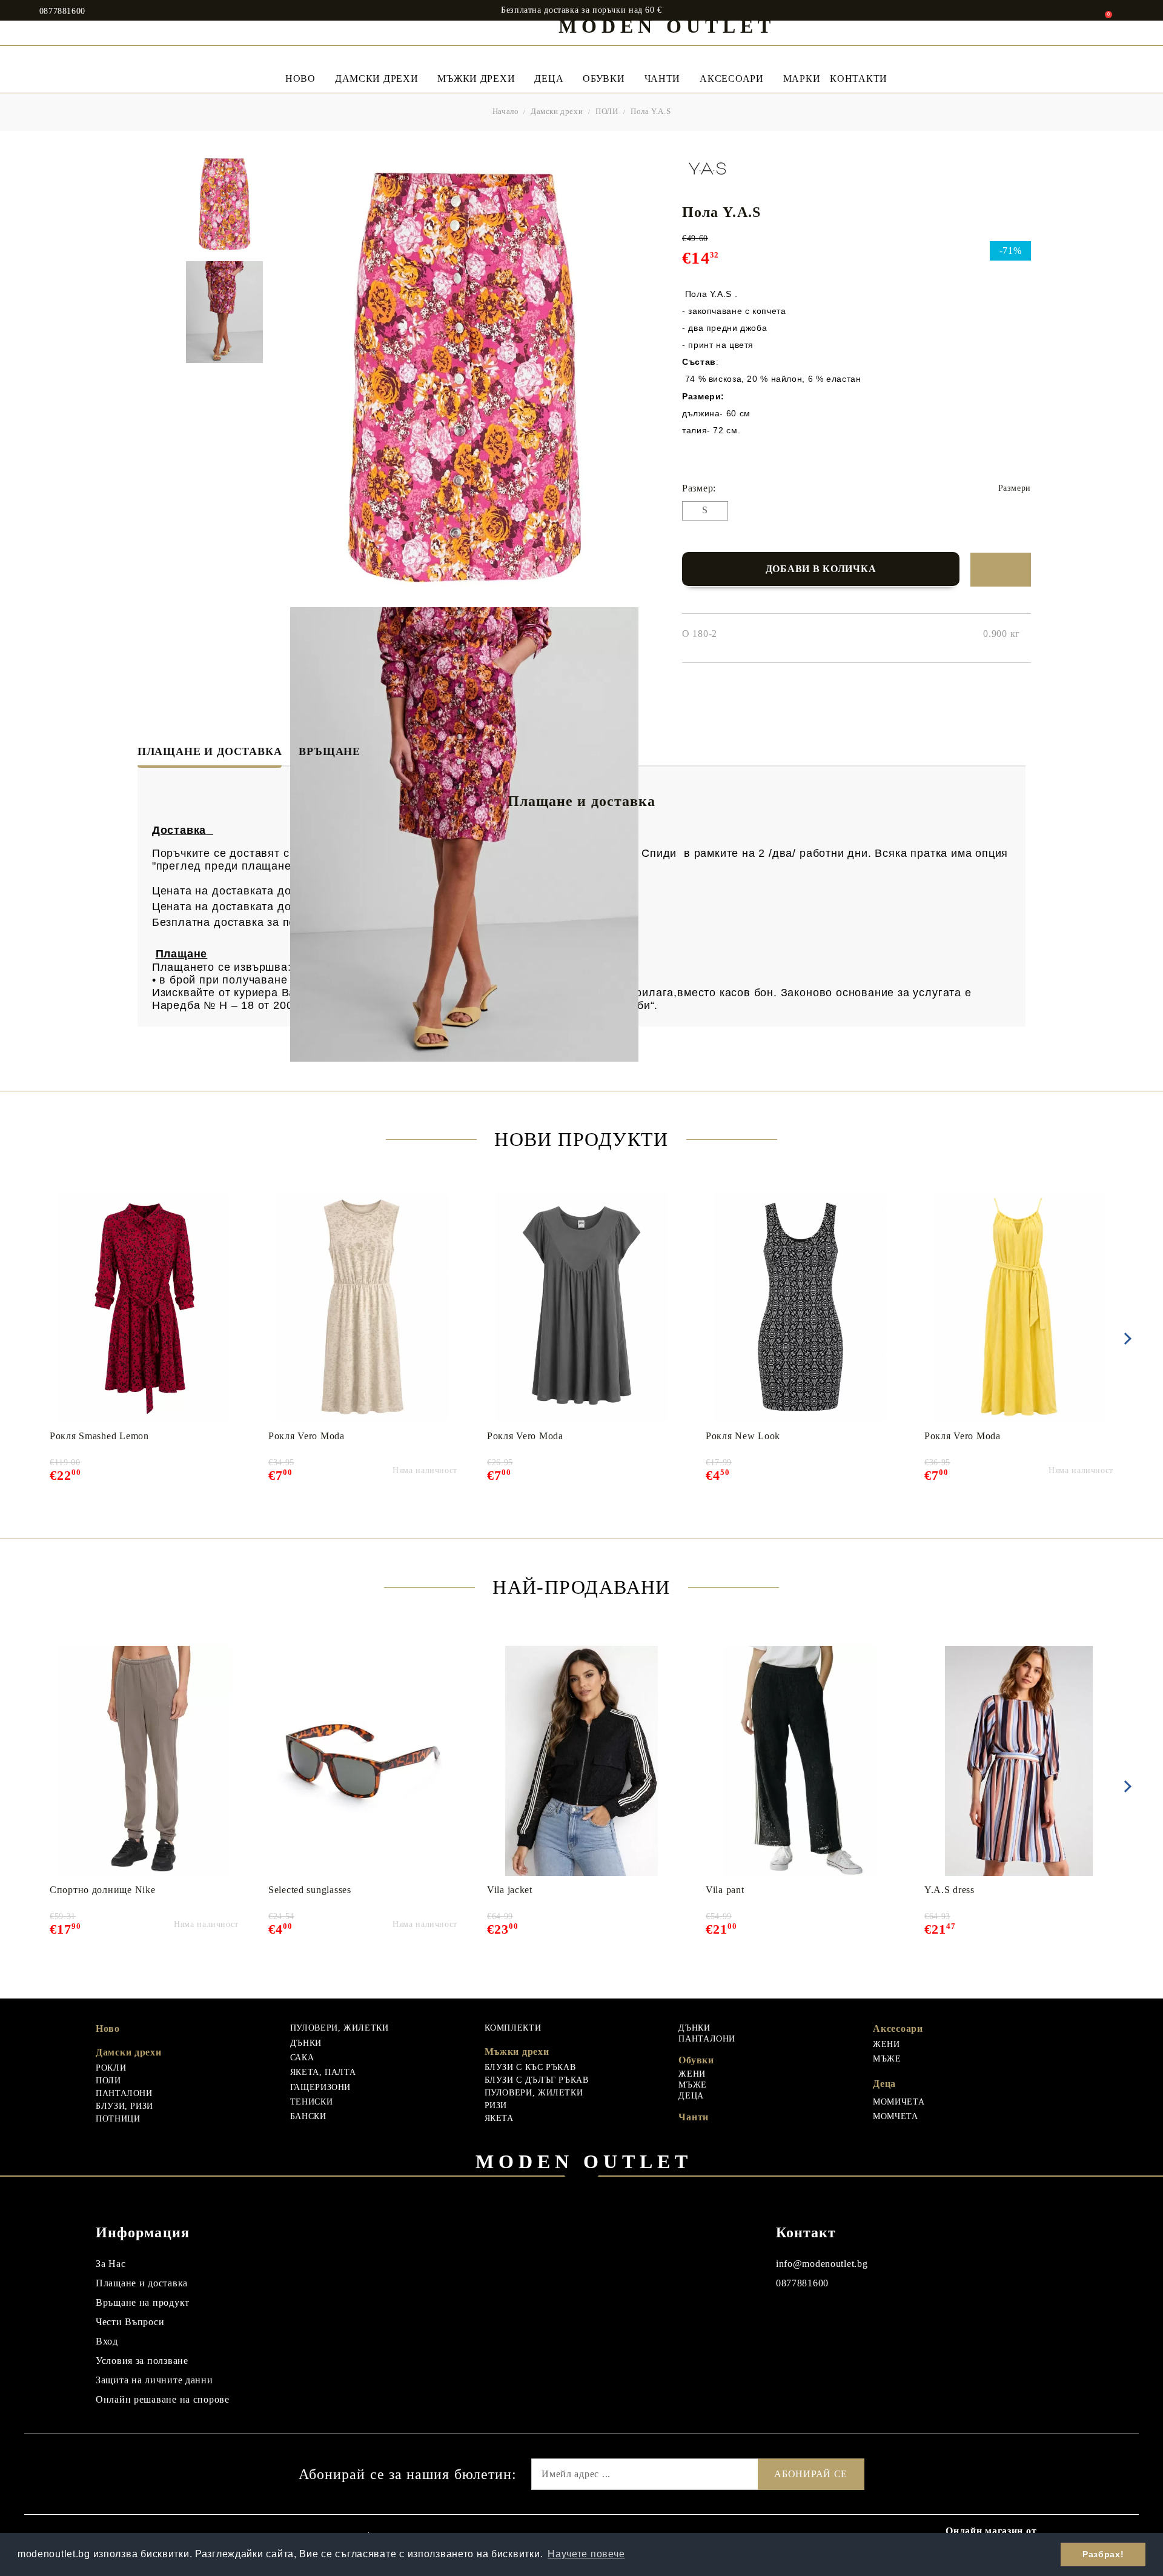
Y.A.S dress (949, 1890)
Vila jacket (510, 1890)
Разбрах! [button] (1103, 2554)
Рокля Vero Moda (306, 1436)
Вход (107, 2341)
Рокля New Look (743, 1436)
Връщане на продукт (143, 2302)
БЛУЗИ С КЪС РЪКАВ (530, 2067)
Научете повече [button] (586, 2554)
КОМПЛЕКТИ (513, 2028)
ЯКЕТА (499, 2118)
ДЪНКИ (306, 2043)
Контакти (859, 78)
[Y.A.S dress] (1019, 1761)
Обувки (604, 78)
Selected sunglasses (310, 1890)
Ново (108, 2029)
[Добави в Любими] (1001, 570)
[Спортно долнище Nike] (144, 1761)
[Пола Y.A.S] (224, 204)
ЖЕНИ (692, 2074)
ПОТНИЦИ (118, 2119)
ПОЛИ (607, 111)
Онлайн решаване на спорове (163, 2399)
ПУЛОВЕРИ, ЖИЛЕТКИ (340, 2028)
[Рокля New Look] (800, 1307)
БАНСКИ (308, 2116)
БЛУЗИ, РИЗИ (124, 2106)
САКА (302, 2058)
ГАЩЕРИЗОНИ (320, 2087)
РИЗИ (496, 2105)
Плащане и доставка (210, 751)
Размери (1015, 488)
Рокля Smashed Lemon (99, 1436)
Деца (549, 78)
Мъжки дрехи (476, 78)
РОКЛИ (111, 2068)
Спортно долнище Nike (102, 1890)
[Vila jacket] (582, 1761)
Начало (506, 111)
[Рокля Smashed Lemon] (144, 1307)
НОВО (300, 78)
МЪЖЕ (693, 2085)
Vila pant (725, 1890)
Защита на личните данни (154, 2380)
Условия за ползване (142, 2361)
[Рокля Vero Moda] (363, 1307)
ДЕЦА (691, 2096)
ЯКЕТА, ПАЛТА (323, 2072)
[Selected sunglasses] (363, 1761)
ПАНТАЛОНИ (124, 2093)
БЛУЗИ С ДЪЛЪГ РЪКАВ (537, 2080)
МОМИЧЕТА (899, 2102)
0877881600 (62, 12)
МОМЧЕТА (895, 2116)
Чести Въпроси (130, 2322)
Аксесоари (731, 78)
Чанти (663, 78)
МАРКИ (802, 78)
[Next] (1125, 1339)
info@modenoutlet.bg (822, 2264)
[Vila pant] (800, 1761)
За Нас (111, 2264)
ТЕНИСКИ (311, 2102)
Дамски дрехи (377, 78)
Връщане (330, 751)
